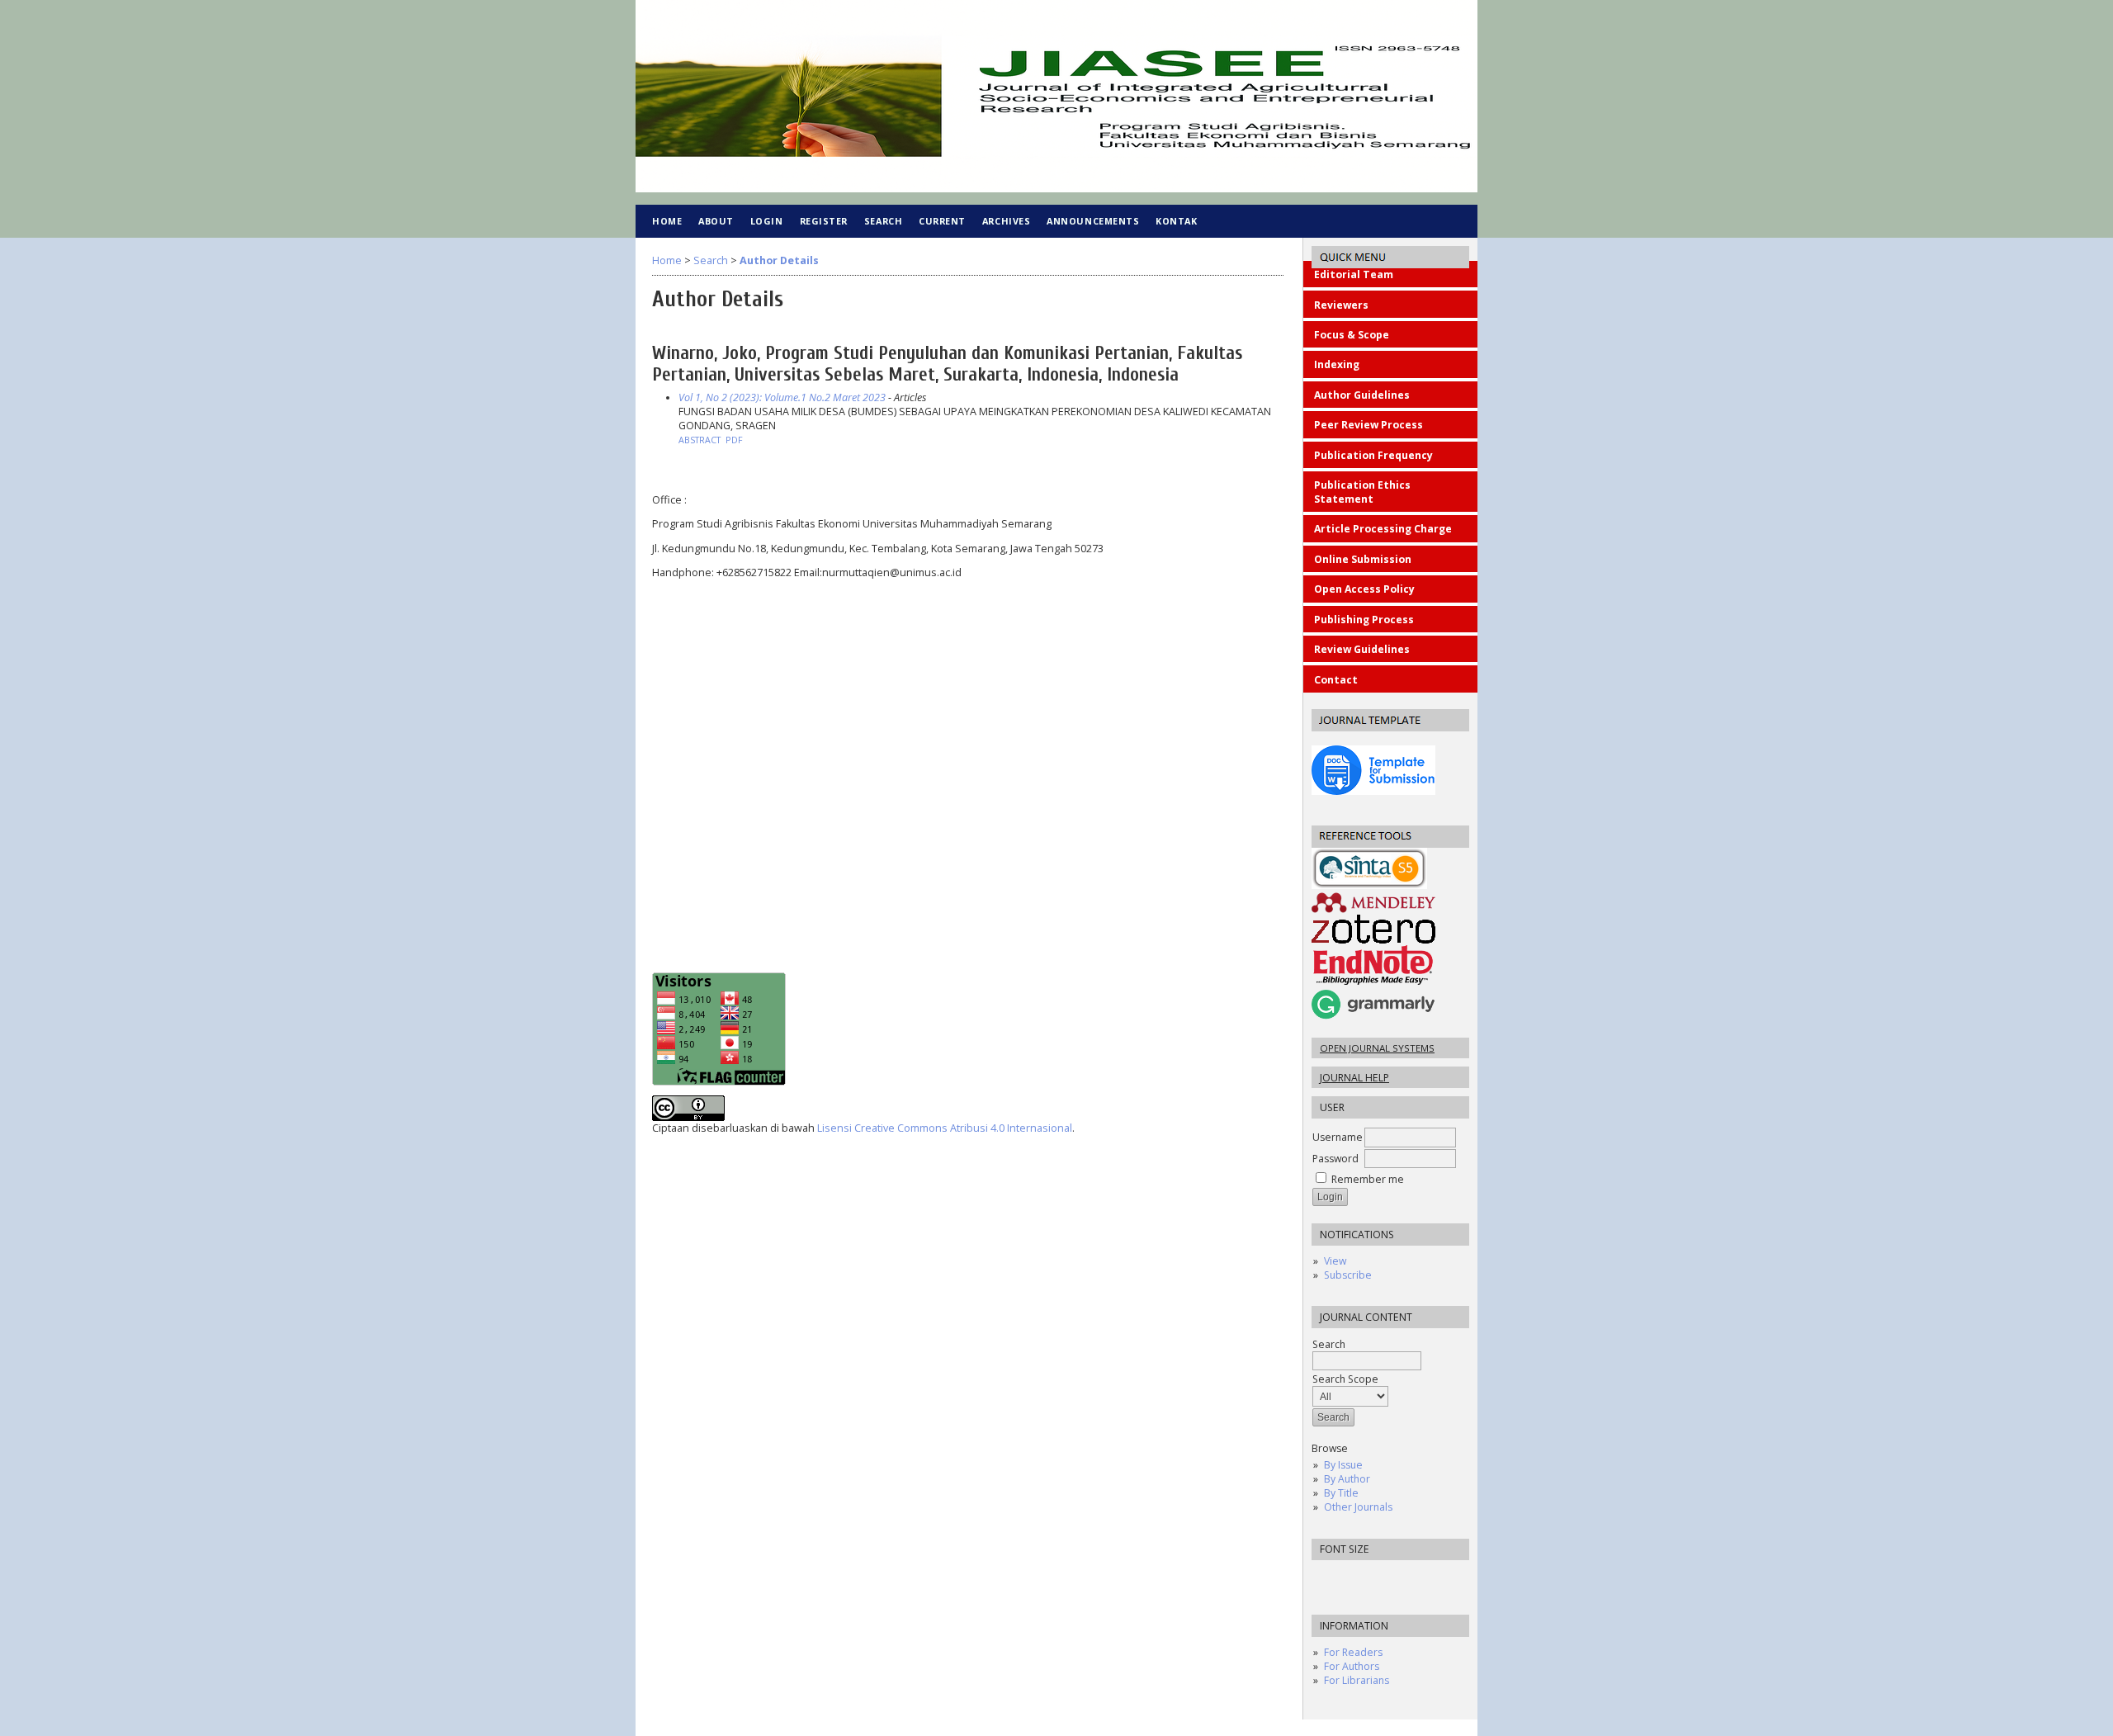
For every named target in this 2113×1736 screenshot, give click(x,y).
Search (883, 221)
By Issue (1343, 1465)
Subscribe (1348, 1275)
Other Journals (1358, 1507)
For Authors (1352, 1666)
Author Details (779, 260)
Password (1335, 1159)
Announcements (1093, 221)
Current (942, 221)
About (716, 221)
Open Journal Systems (1377, 1048)
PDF (734, 440)
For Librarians (1357, 1680)
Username (1338, 1137)
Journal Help (1354, 1078)
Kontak (1176, 221)
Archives (1006, 221)
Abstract (700, 440)
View (1335, 1261)
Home (667, 221)
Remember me (1368, 1179)
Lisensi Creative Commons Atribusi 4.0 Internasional (945, 1128)
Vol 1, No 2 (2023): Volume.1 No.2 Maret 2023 (782, 397)
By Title (1341, 1493)
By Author (1347, 1479)
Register (824, 221)
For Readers (1353, 1652)
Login (767, 221)
